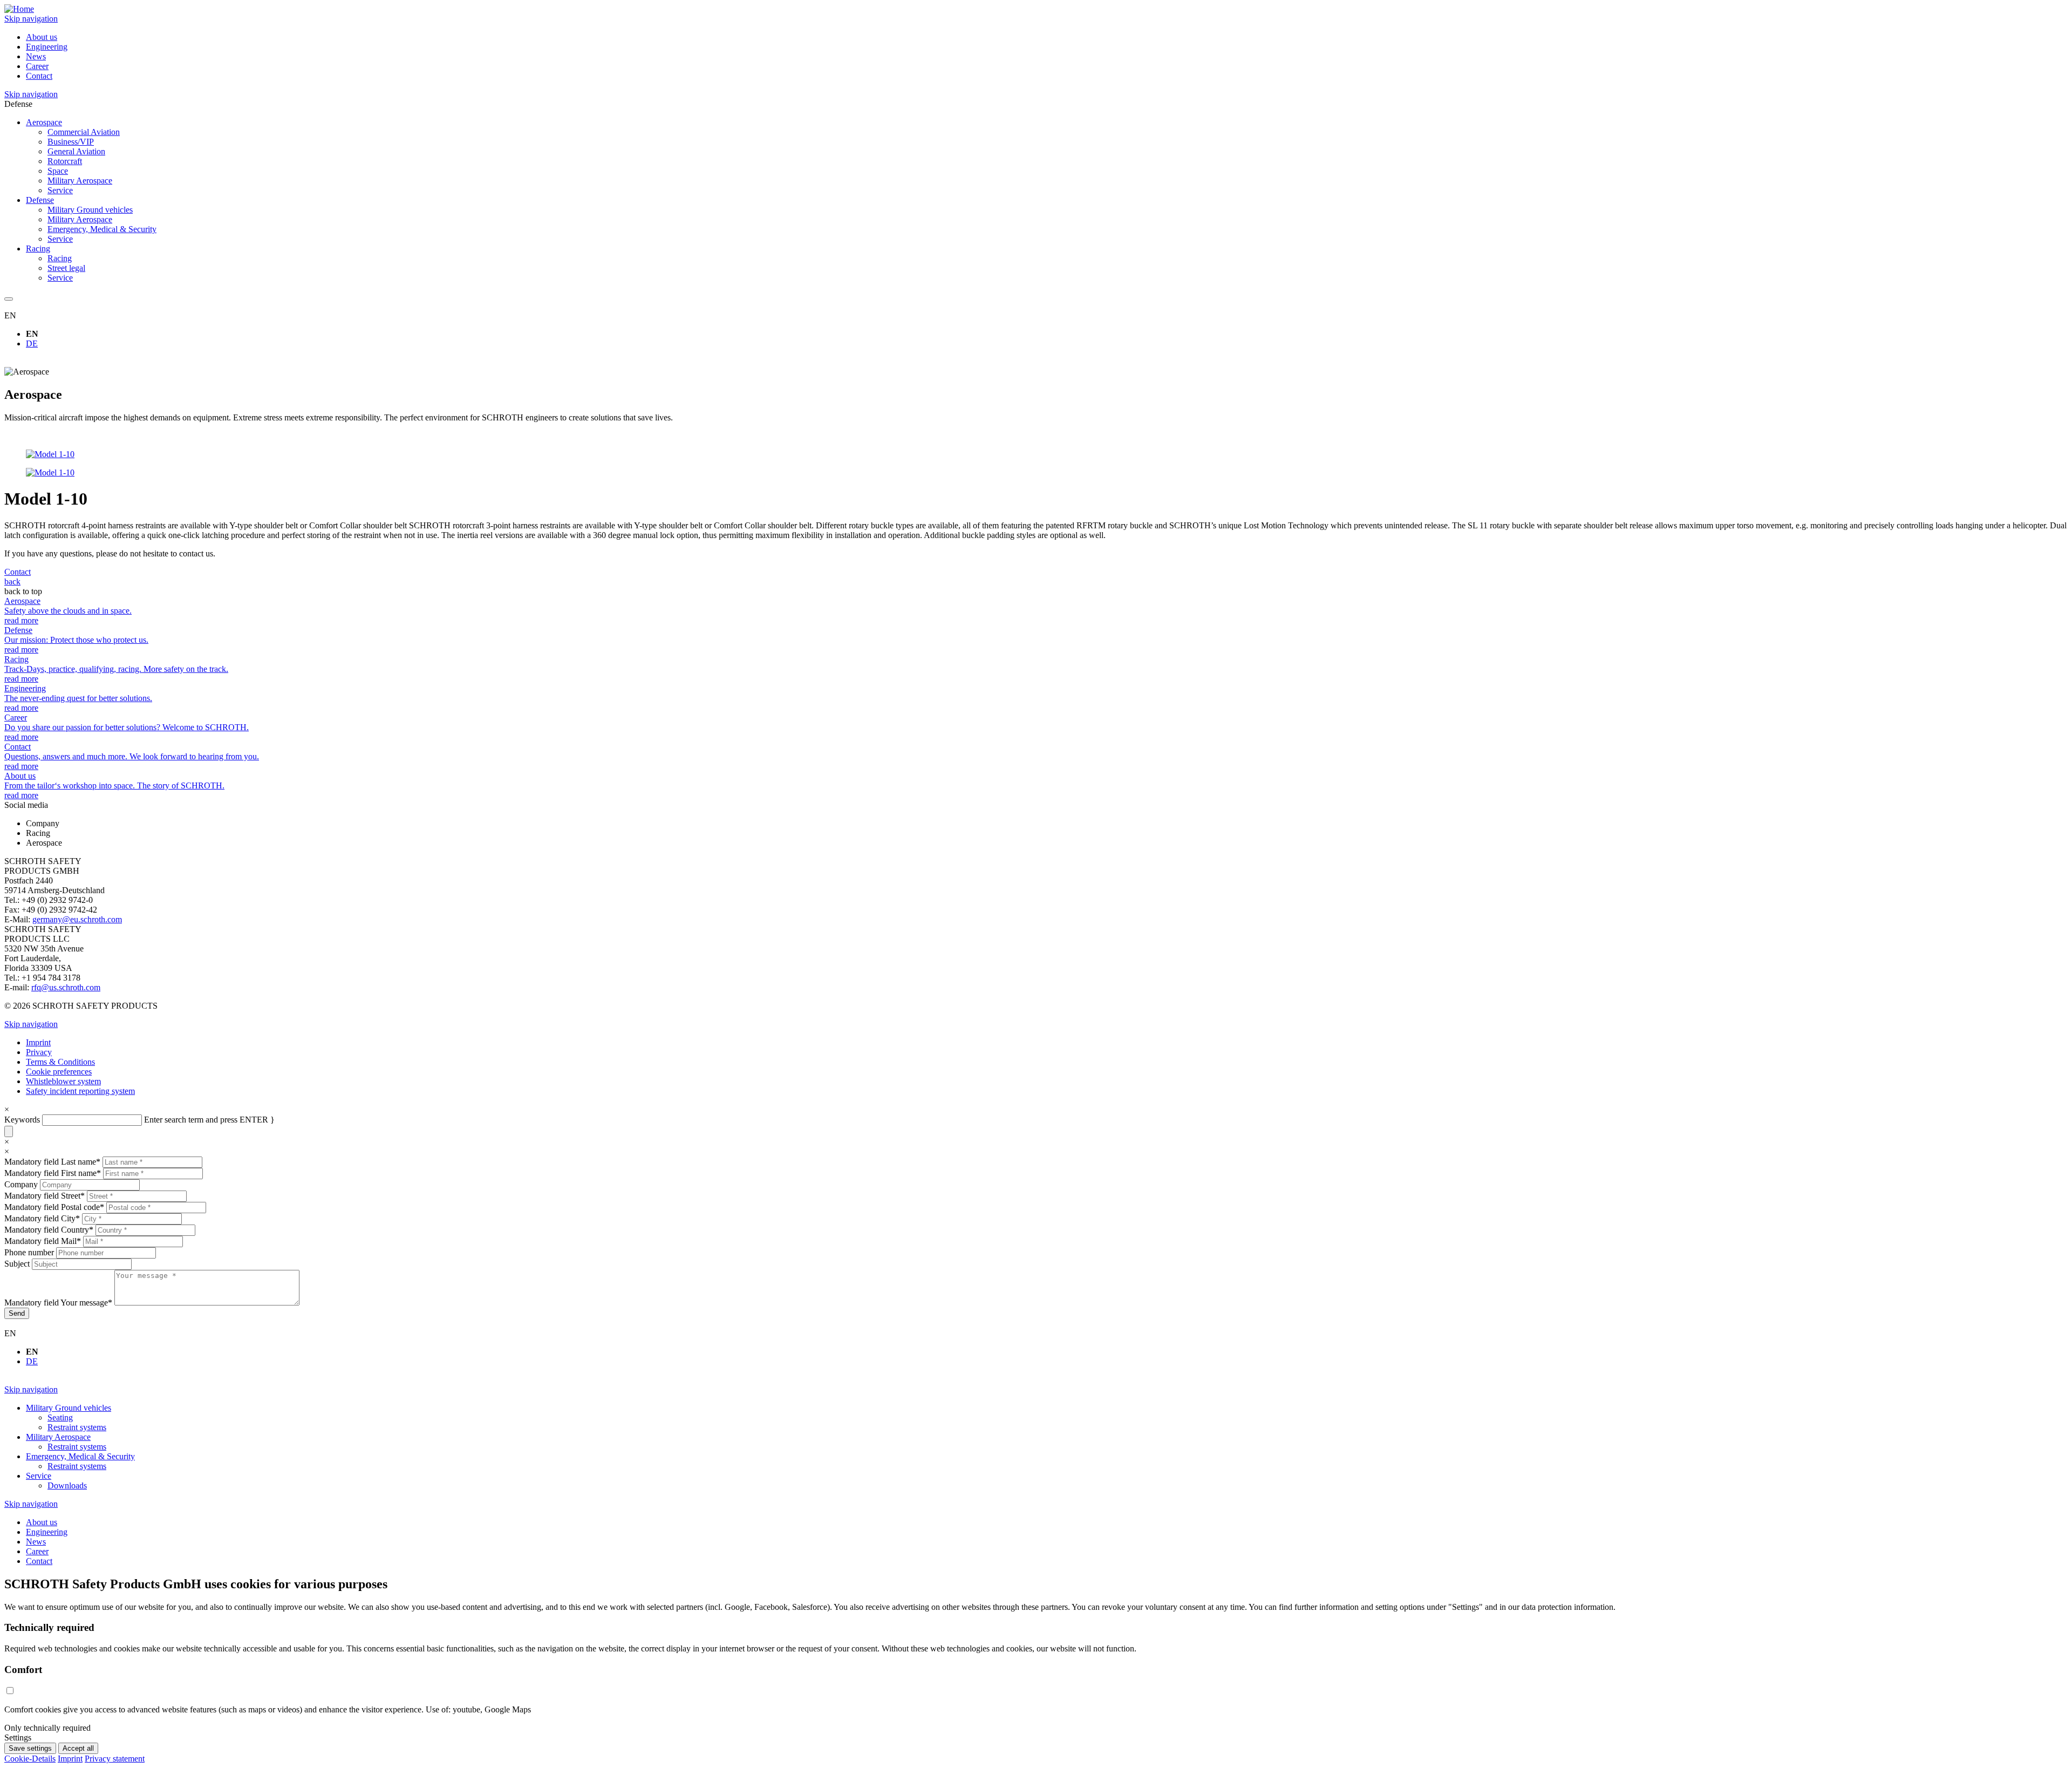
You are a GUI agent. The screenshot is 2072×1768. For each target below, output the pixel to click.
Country (49, 1230)
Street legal (66, 268)
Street (45, 1196)
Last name (52, 1162)
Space (58, 171)
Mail (43, 1241)
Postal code (54, 1207)
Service (60, 190)
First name (53, 1173)
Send (17, 1313)
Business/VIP (71, 142)
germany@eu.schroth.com (77, 919)
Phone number (30, 1252)
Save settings (30, 1748)
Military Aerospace (80, 181)
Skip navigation (31, 19)
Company (22, 1184)
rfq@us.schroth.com (66, 987)
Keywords (22, 1120)
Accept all (78, 1748)
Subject (18, 1264)
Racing (60, 258)
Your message (58, 1303)
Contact (18, 572)
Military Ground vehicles (90, 210)
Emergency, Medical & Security (102, 229)
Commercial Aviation (84, 132)
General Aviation (76, 151)
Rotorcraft (65, 161)
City (42, 1218)
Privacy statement (115, 1759)
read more (21, 620)
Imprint (70, 1759)
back (12, 582)
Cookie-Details (30, 1759)
